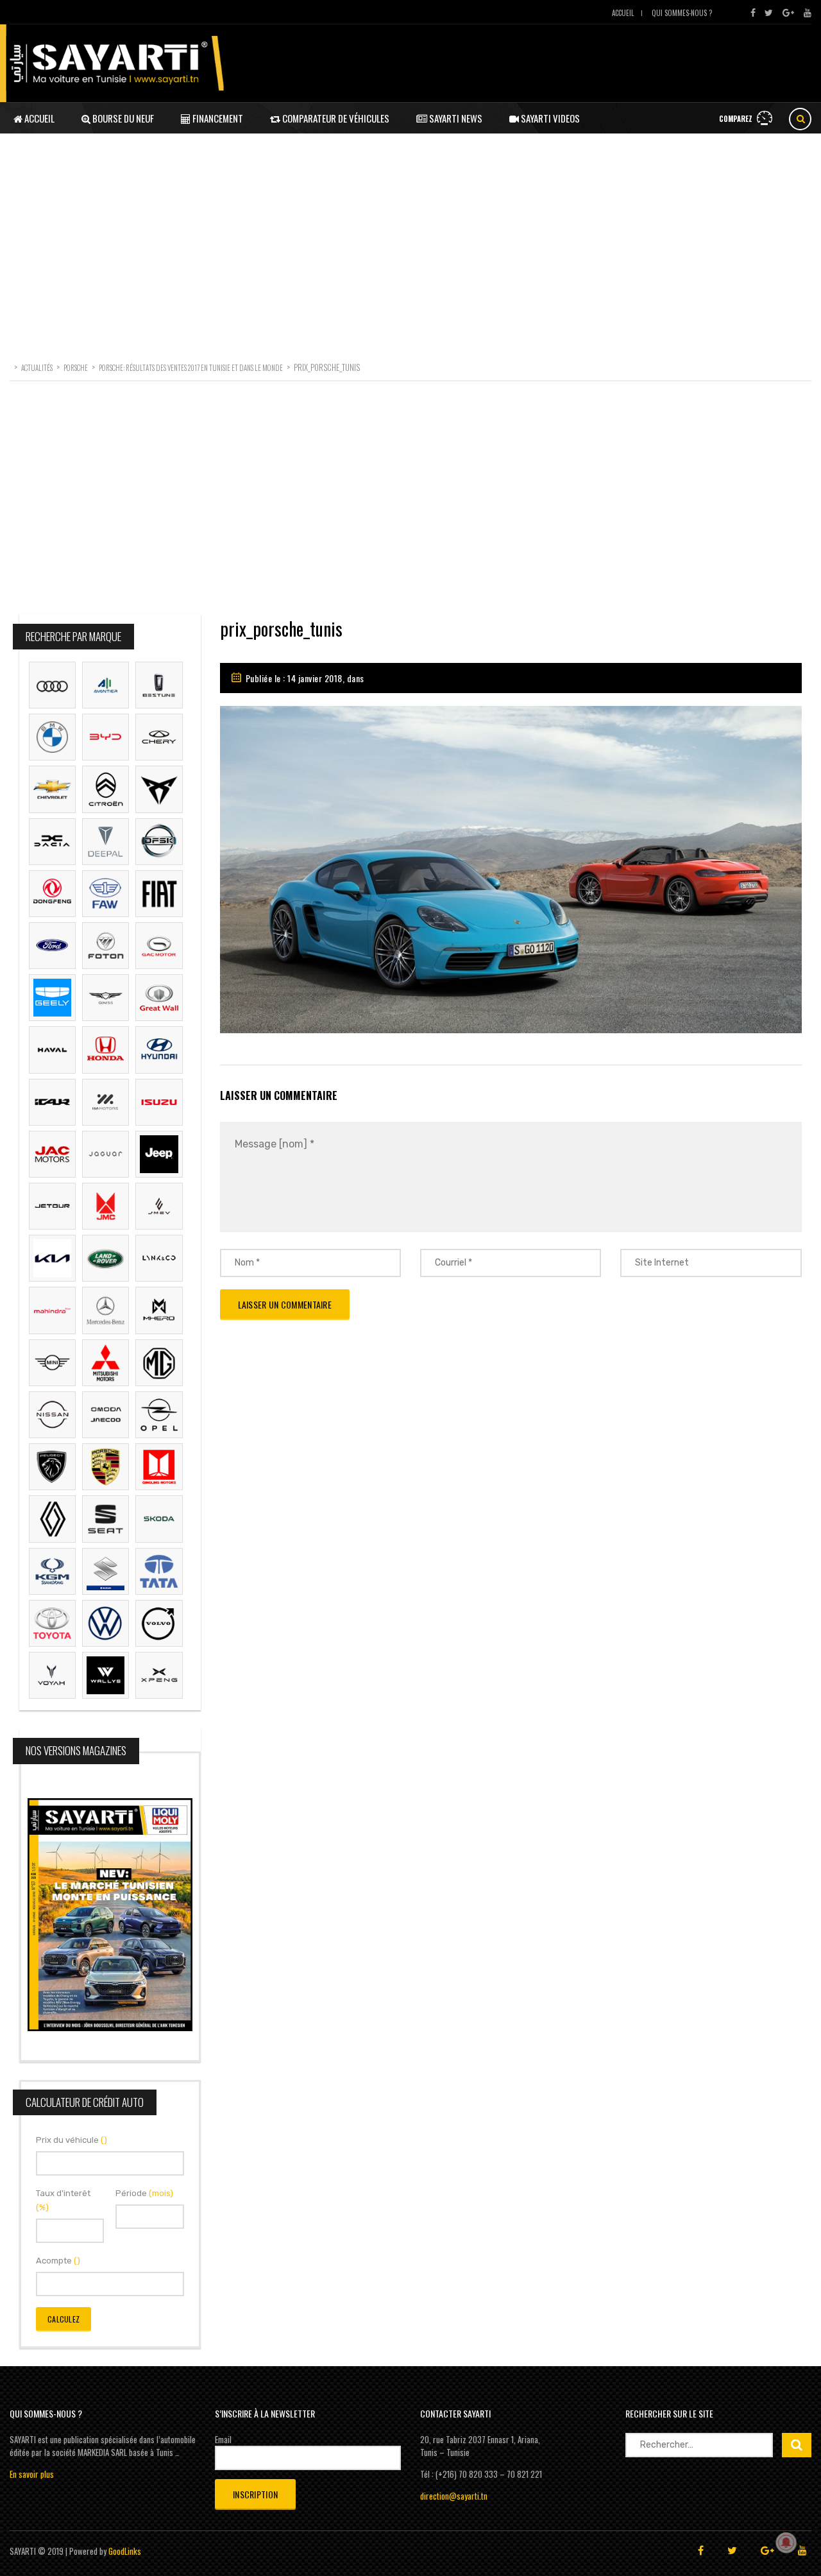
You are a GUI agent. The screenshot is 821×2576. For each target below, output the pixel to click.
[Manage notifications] (786, 2543)
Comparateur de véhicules (335, 118)
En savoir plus (32, 2474)
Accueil (623, 13)
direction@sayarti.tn (454, 2496)
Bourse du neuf (122, 118)
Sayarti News (455, 118)
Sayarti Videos (549, 118)
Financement (217, 118)
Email (223, 2439)
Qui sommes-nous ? (682, 13)
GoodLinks (125, 2551)
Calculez (63, 2319)
